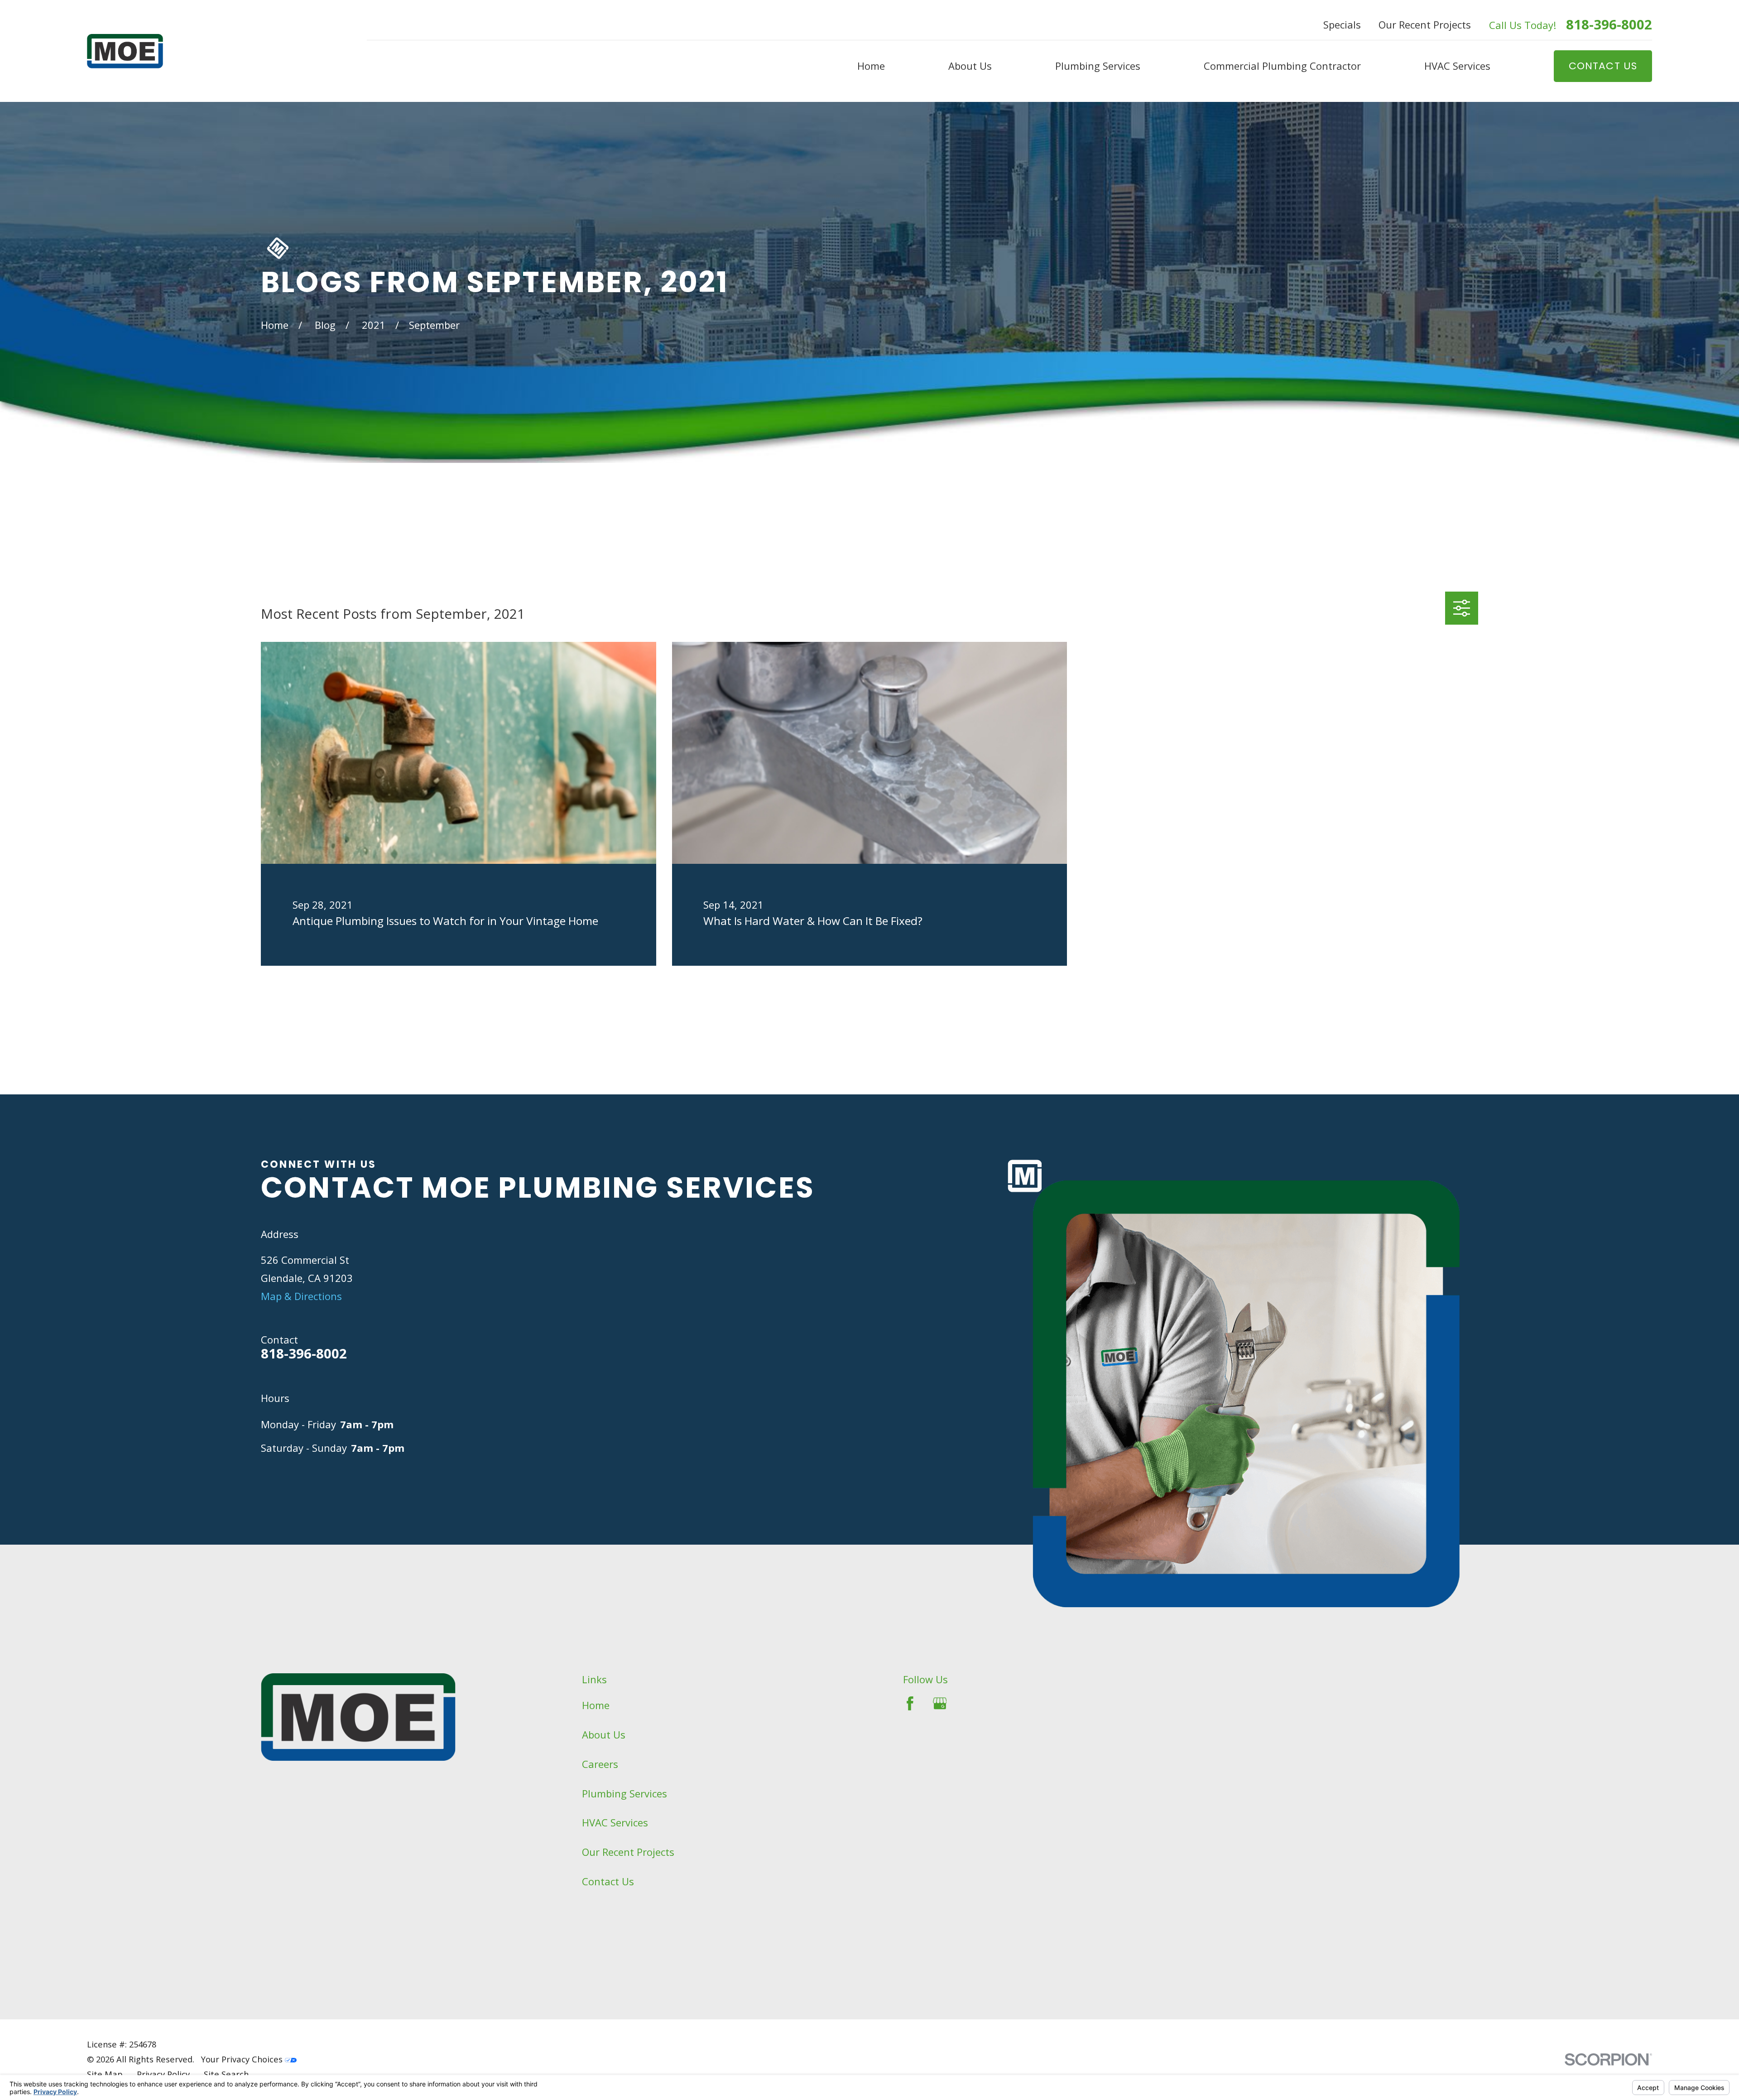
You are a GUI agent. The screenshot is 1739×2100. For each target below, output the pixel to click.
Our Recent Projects (1425, 24)
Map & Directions (301, 1296)
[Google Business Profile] (940, 1703)
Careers (600, 1764)
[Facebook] (910, 1703)
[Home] (125, 51)
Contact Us (608, 1881)
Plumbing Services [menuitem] (1098, 66)
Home (596, 1705)
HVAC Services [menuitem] (1457, 66)
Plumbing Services (625, 1793)
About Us (604, 1734)
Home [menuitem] (871, 66)
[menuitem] (105, 2074)
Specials (1342, 24)
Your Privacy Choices (243, 2059)
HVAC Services (615, 1822)
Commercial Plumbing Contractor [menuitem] (1282, 66)
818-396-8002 (1609, 25)
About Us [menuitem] (970, 66)
